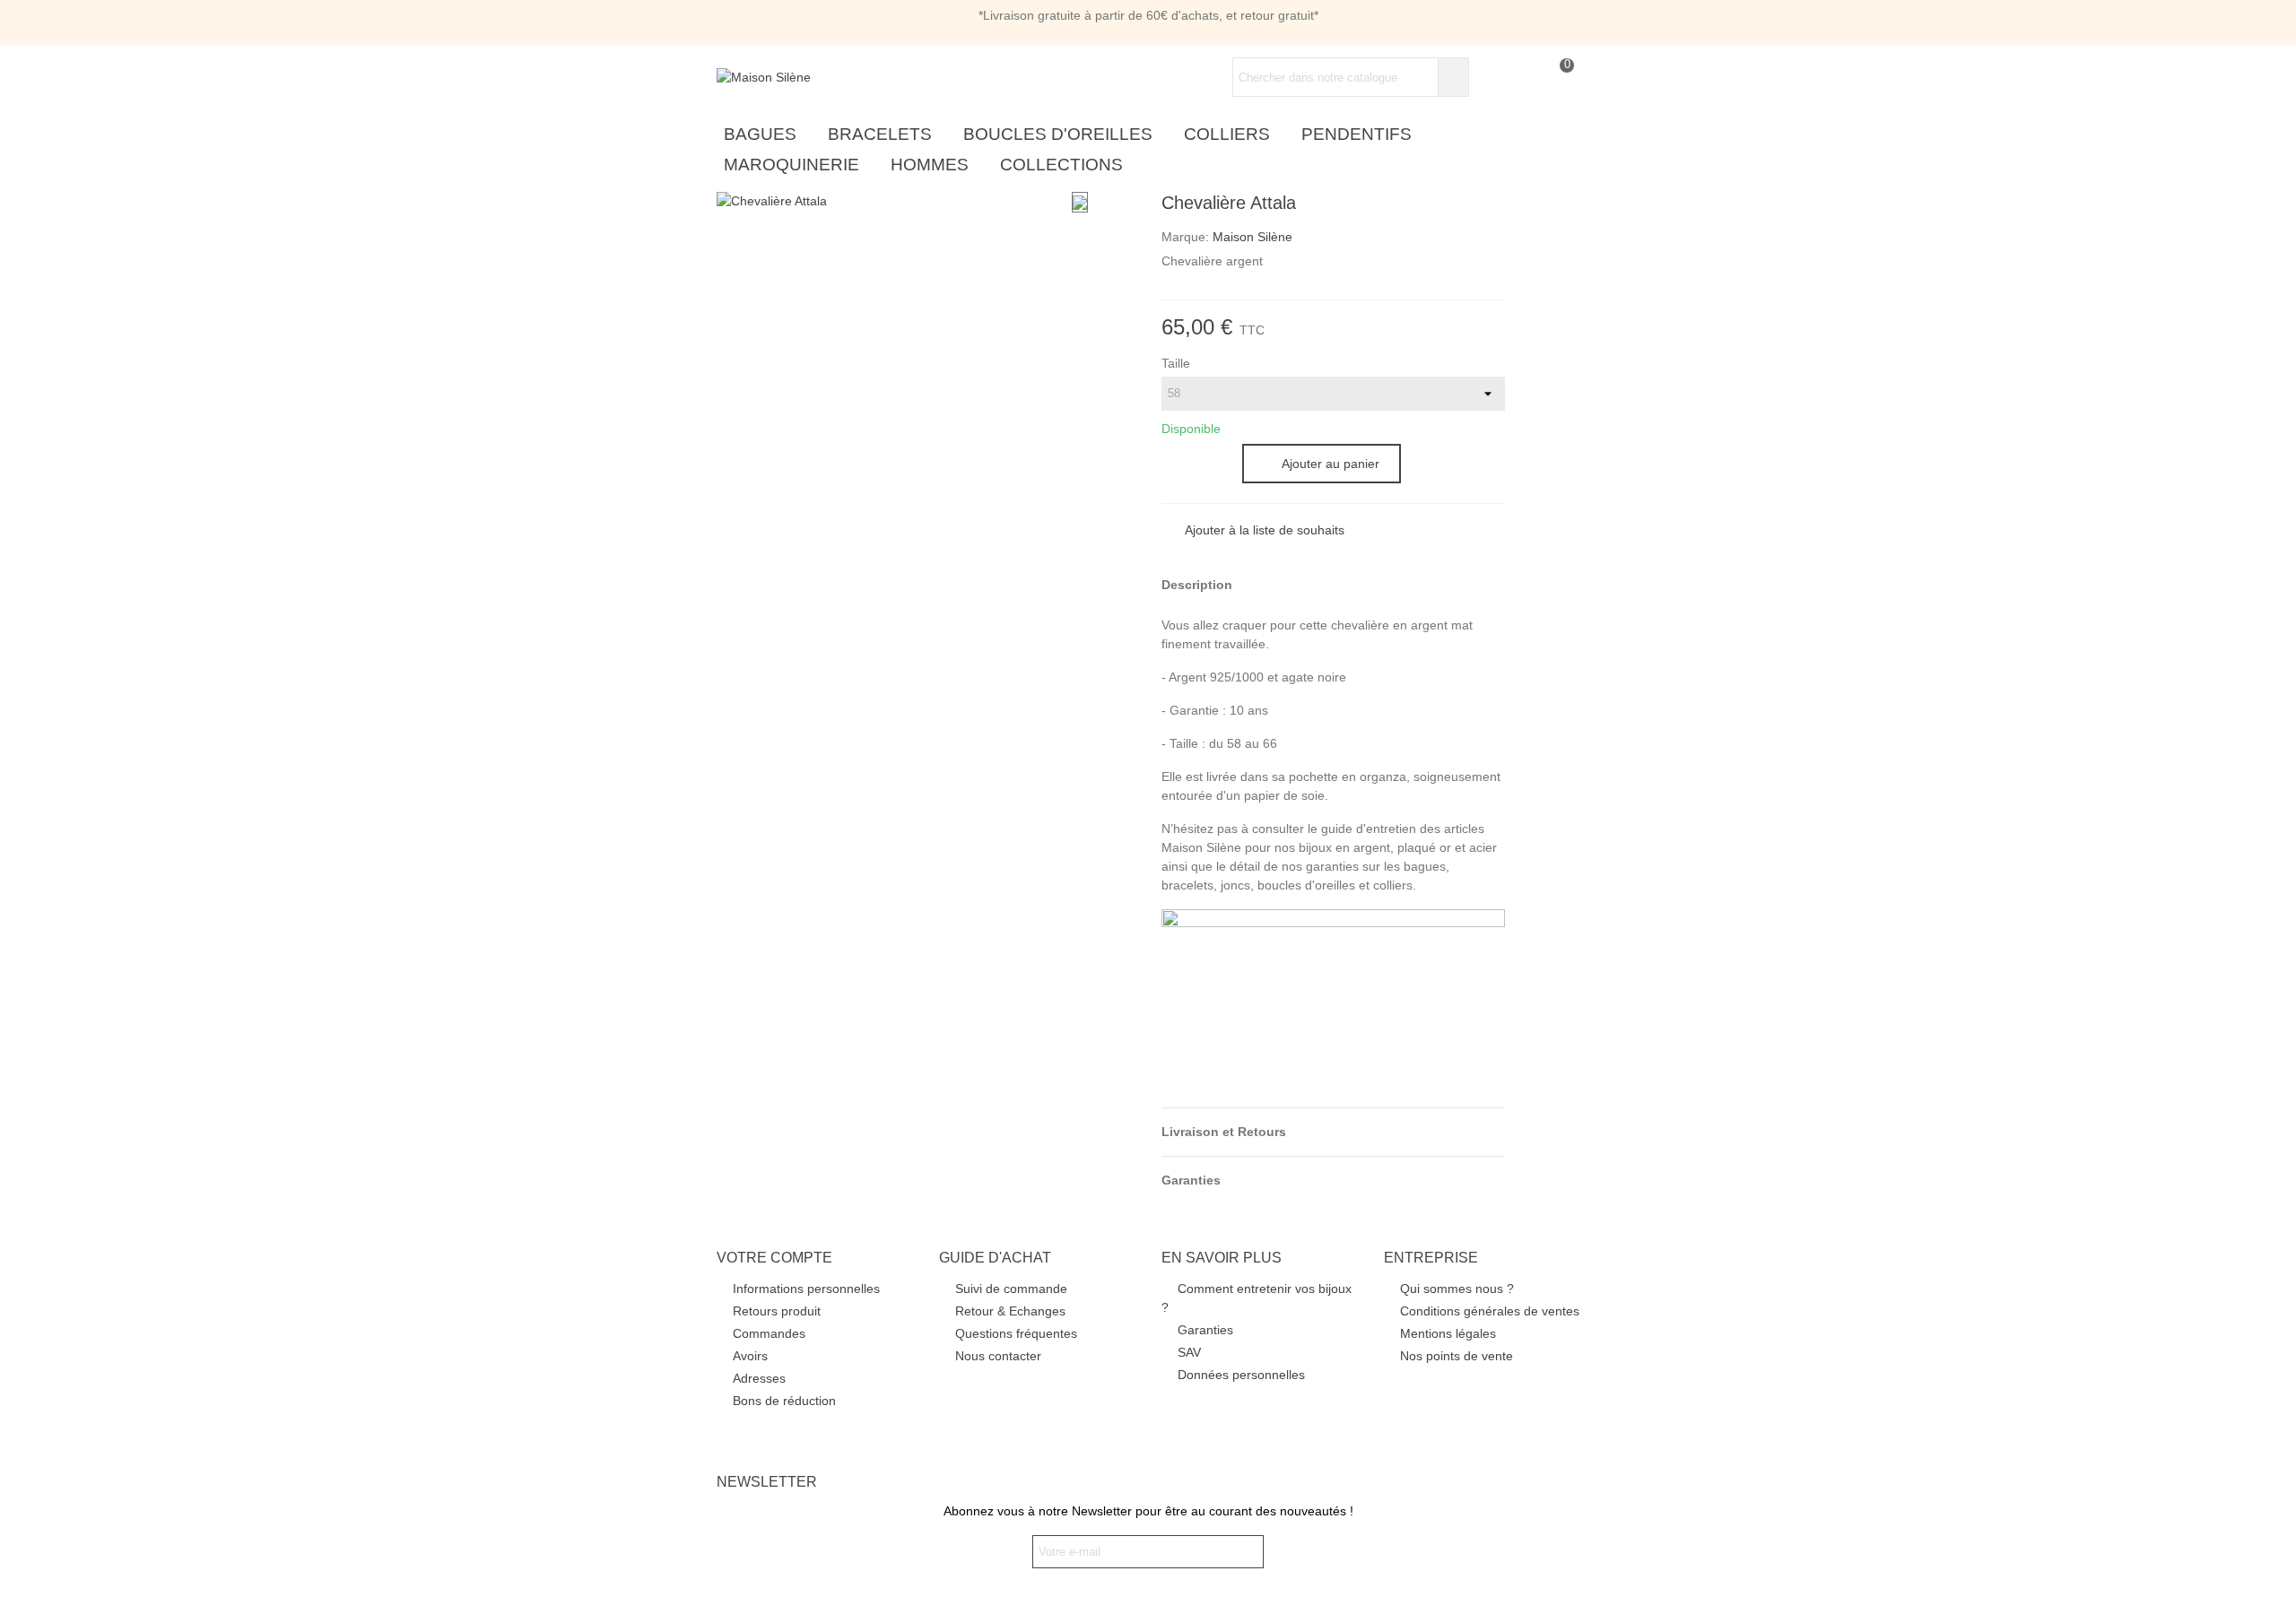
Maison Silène (1252, 237)
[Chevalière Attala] (772, 201)
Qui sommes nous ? (1457, 1289)
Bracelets (880, 134)
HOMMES (930, 165)
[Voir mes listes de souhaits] (1524, 78)
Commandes (769, 1333)
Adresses (759, 1378)
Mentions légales (1448, 1333)
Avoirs (750, 1356)
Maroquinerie (791, 165)
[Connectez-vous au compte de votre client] (1492, 78)
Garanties (1205, 1330)
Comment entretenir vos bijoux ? (1257, 1298)
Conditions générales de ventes (1490, 1311)
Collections (1061, 165)
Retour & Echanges (1010, 1311)
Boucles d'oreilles (1058, 134)
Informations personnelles (806, 1289)
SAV (1189, 1352)
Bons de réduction (784, 1401)
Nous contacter (998, 1356)
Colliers (1227, 134)
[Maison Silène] (815, 77)
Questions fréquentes (1016, 1333)
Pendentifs (1357, 134)
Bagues (760, 134)
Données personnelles (1241, 1375)
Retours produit (777, 1311)
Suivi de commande (1011, 1289)
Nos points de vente (1457, 1356)
